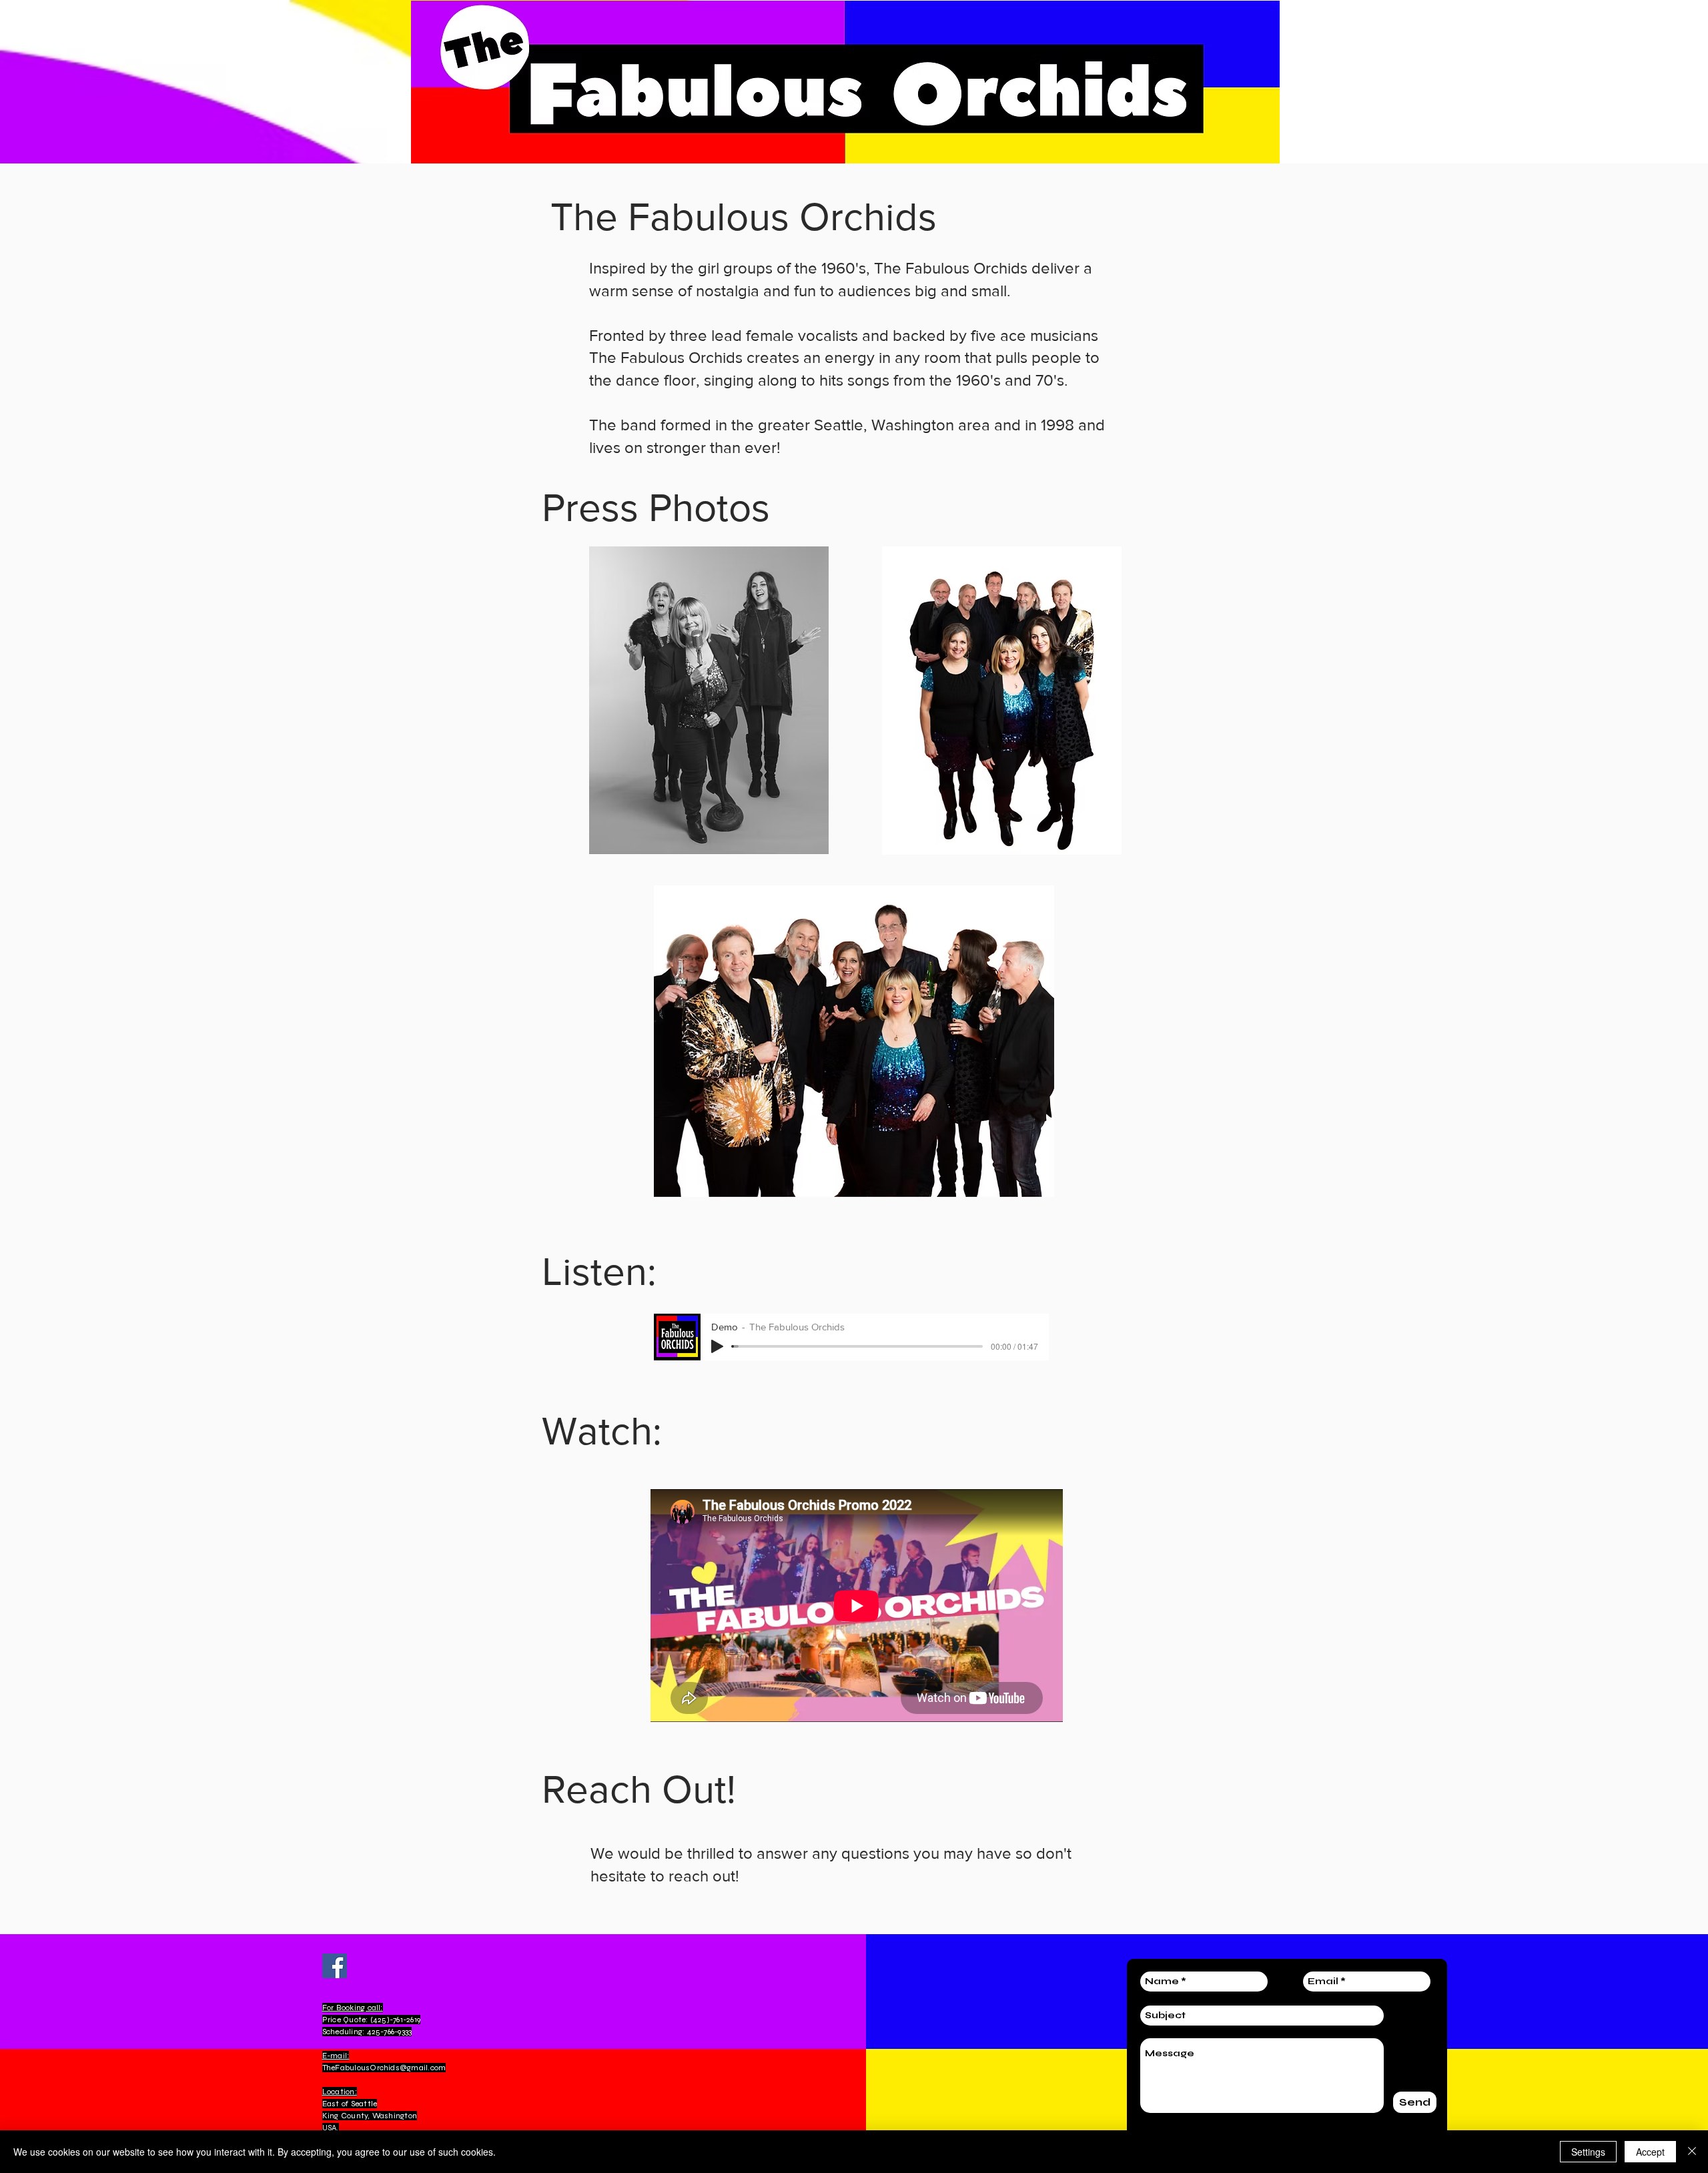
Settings (1588, 2152)
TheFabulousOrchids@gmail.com (384, 2068)
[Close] (1692, 2152)
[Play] (717, 1346)
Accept (1650, 2152)
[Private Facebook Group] (335, 1966)
